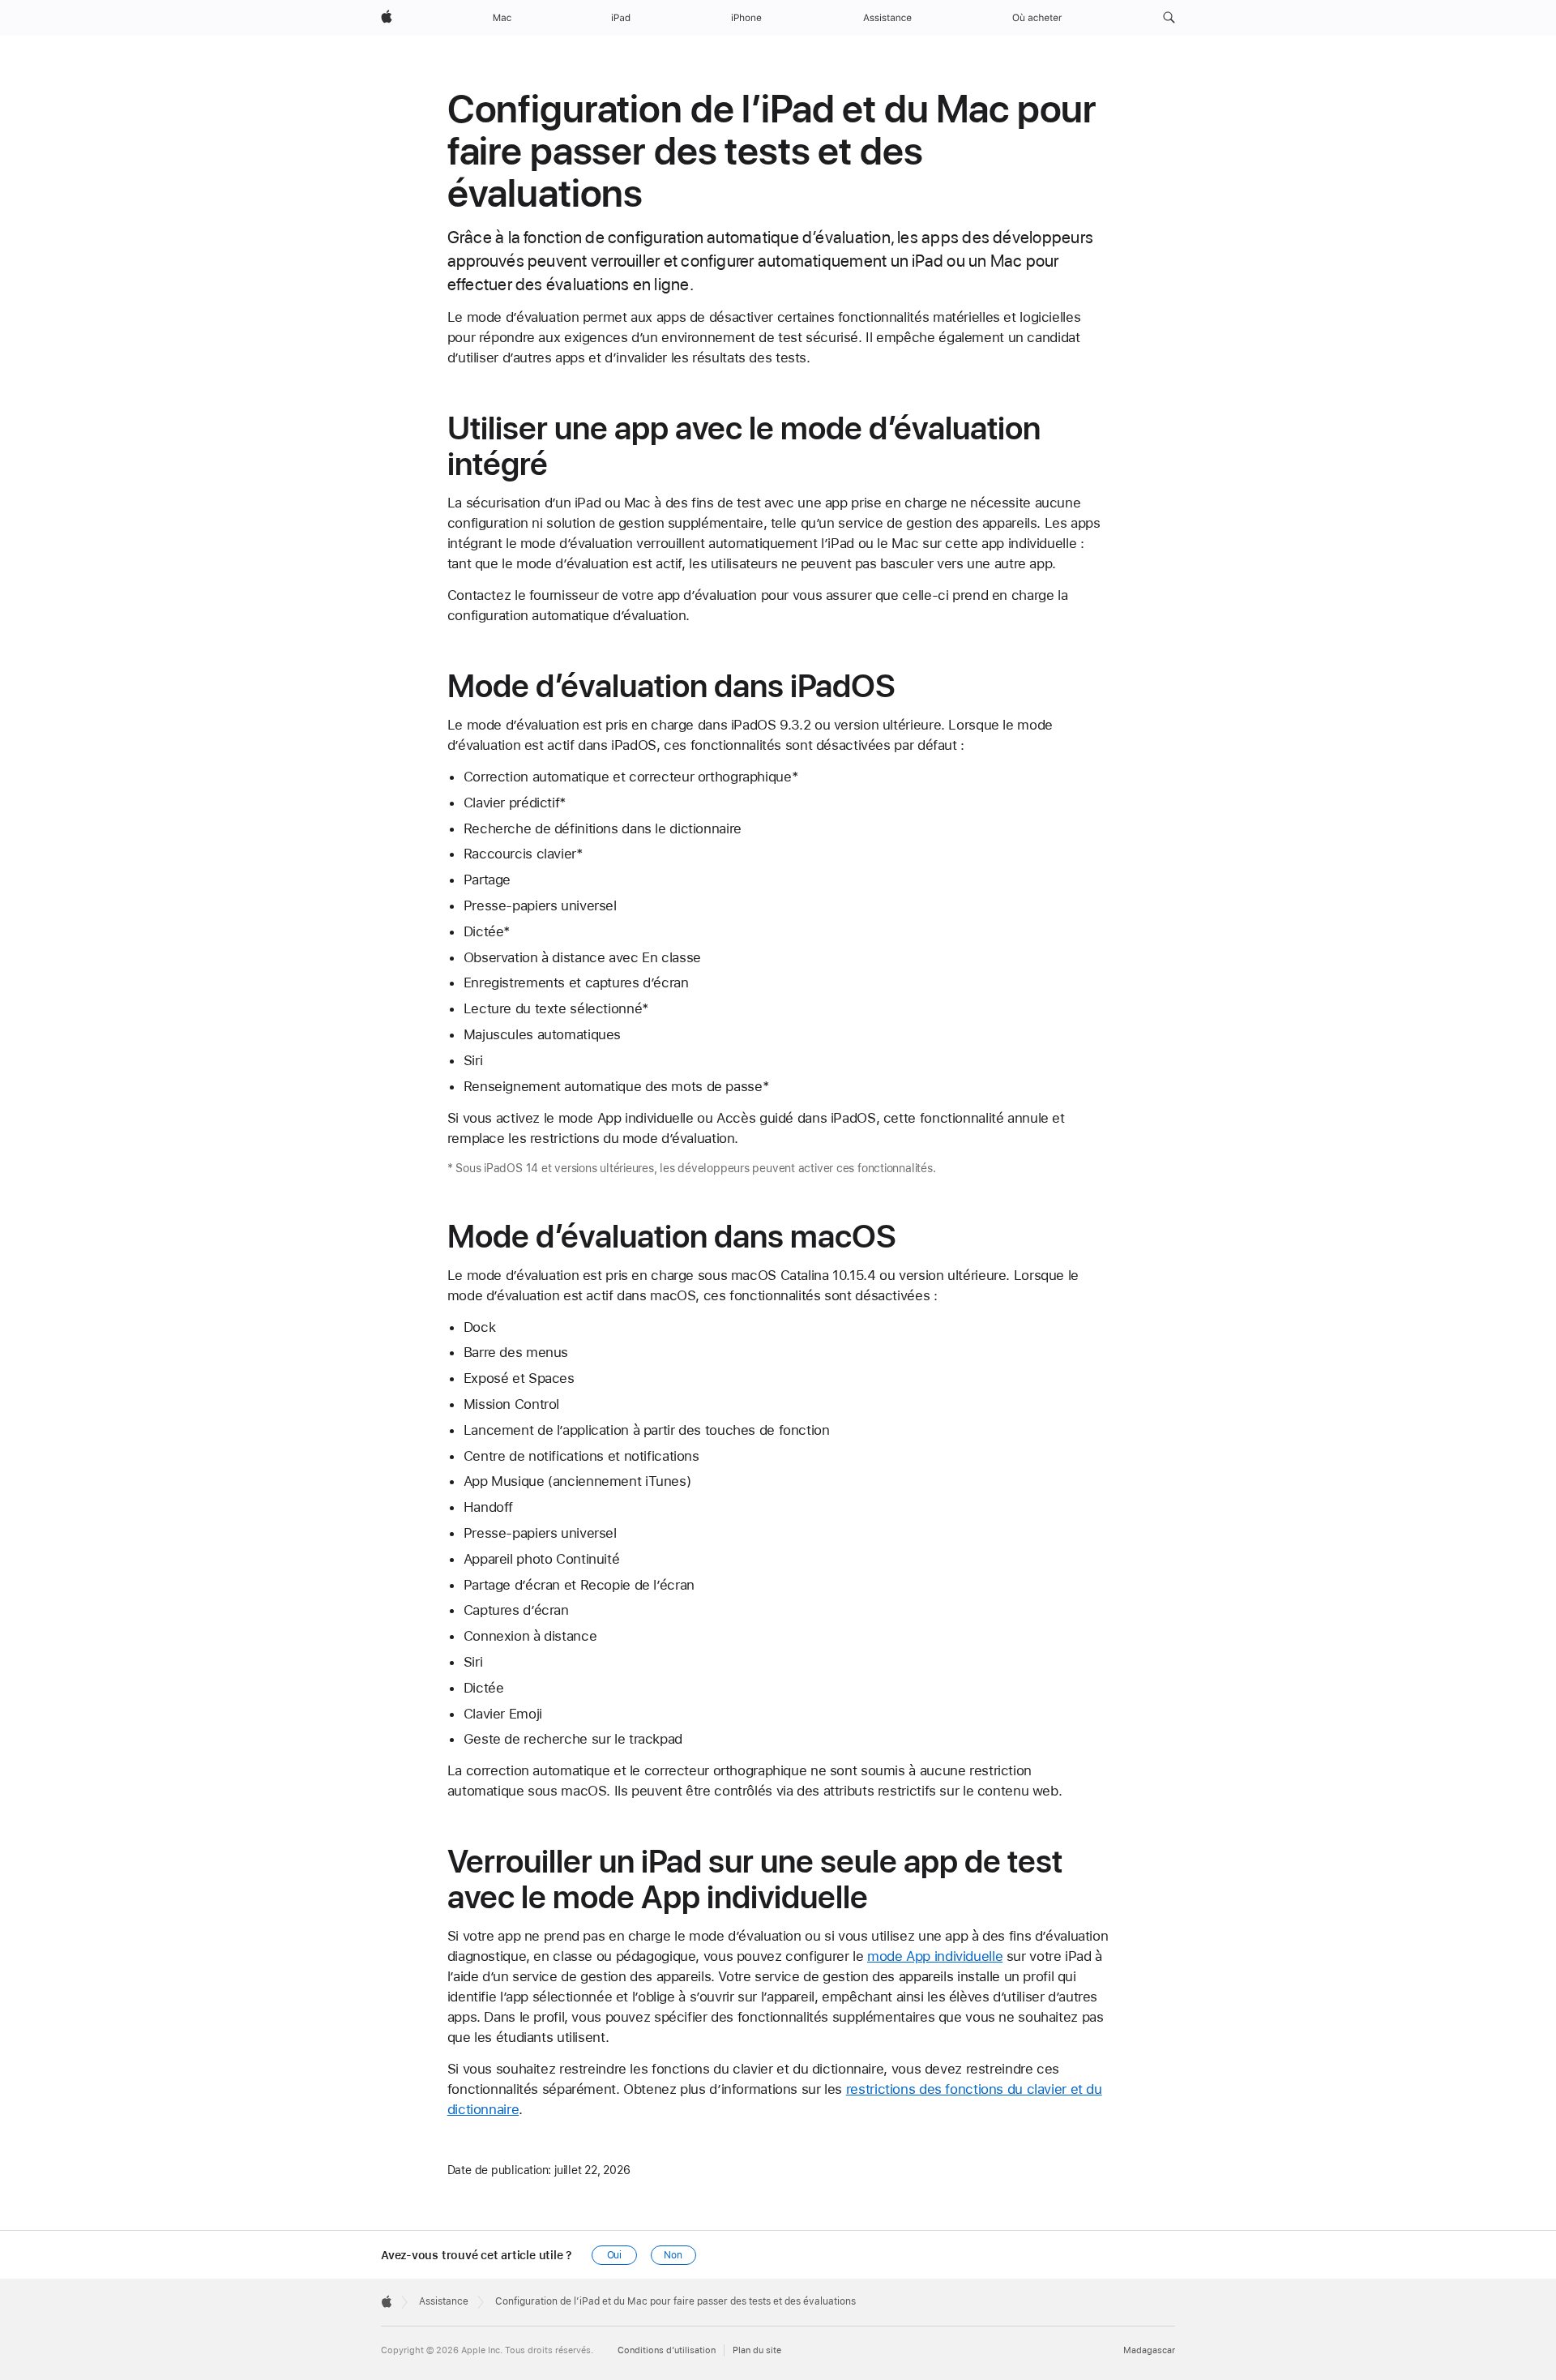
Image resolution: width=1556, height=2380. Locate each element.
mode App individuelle (935, 1956)
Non (673, 2255)
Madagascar (1149, 2350)
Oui (615, 2255)
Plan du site (757, 2350)
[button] (1169, 18)
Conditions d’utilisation (667, 2350)
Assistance (444, 2301)
